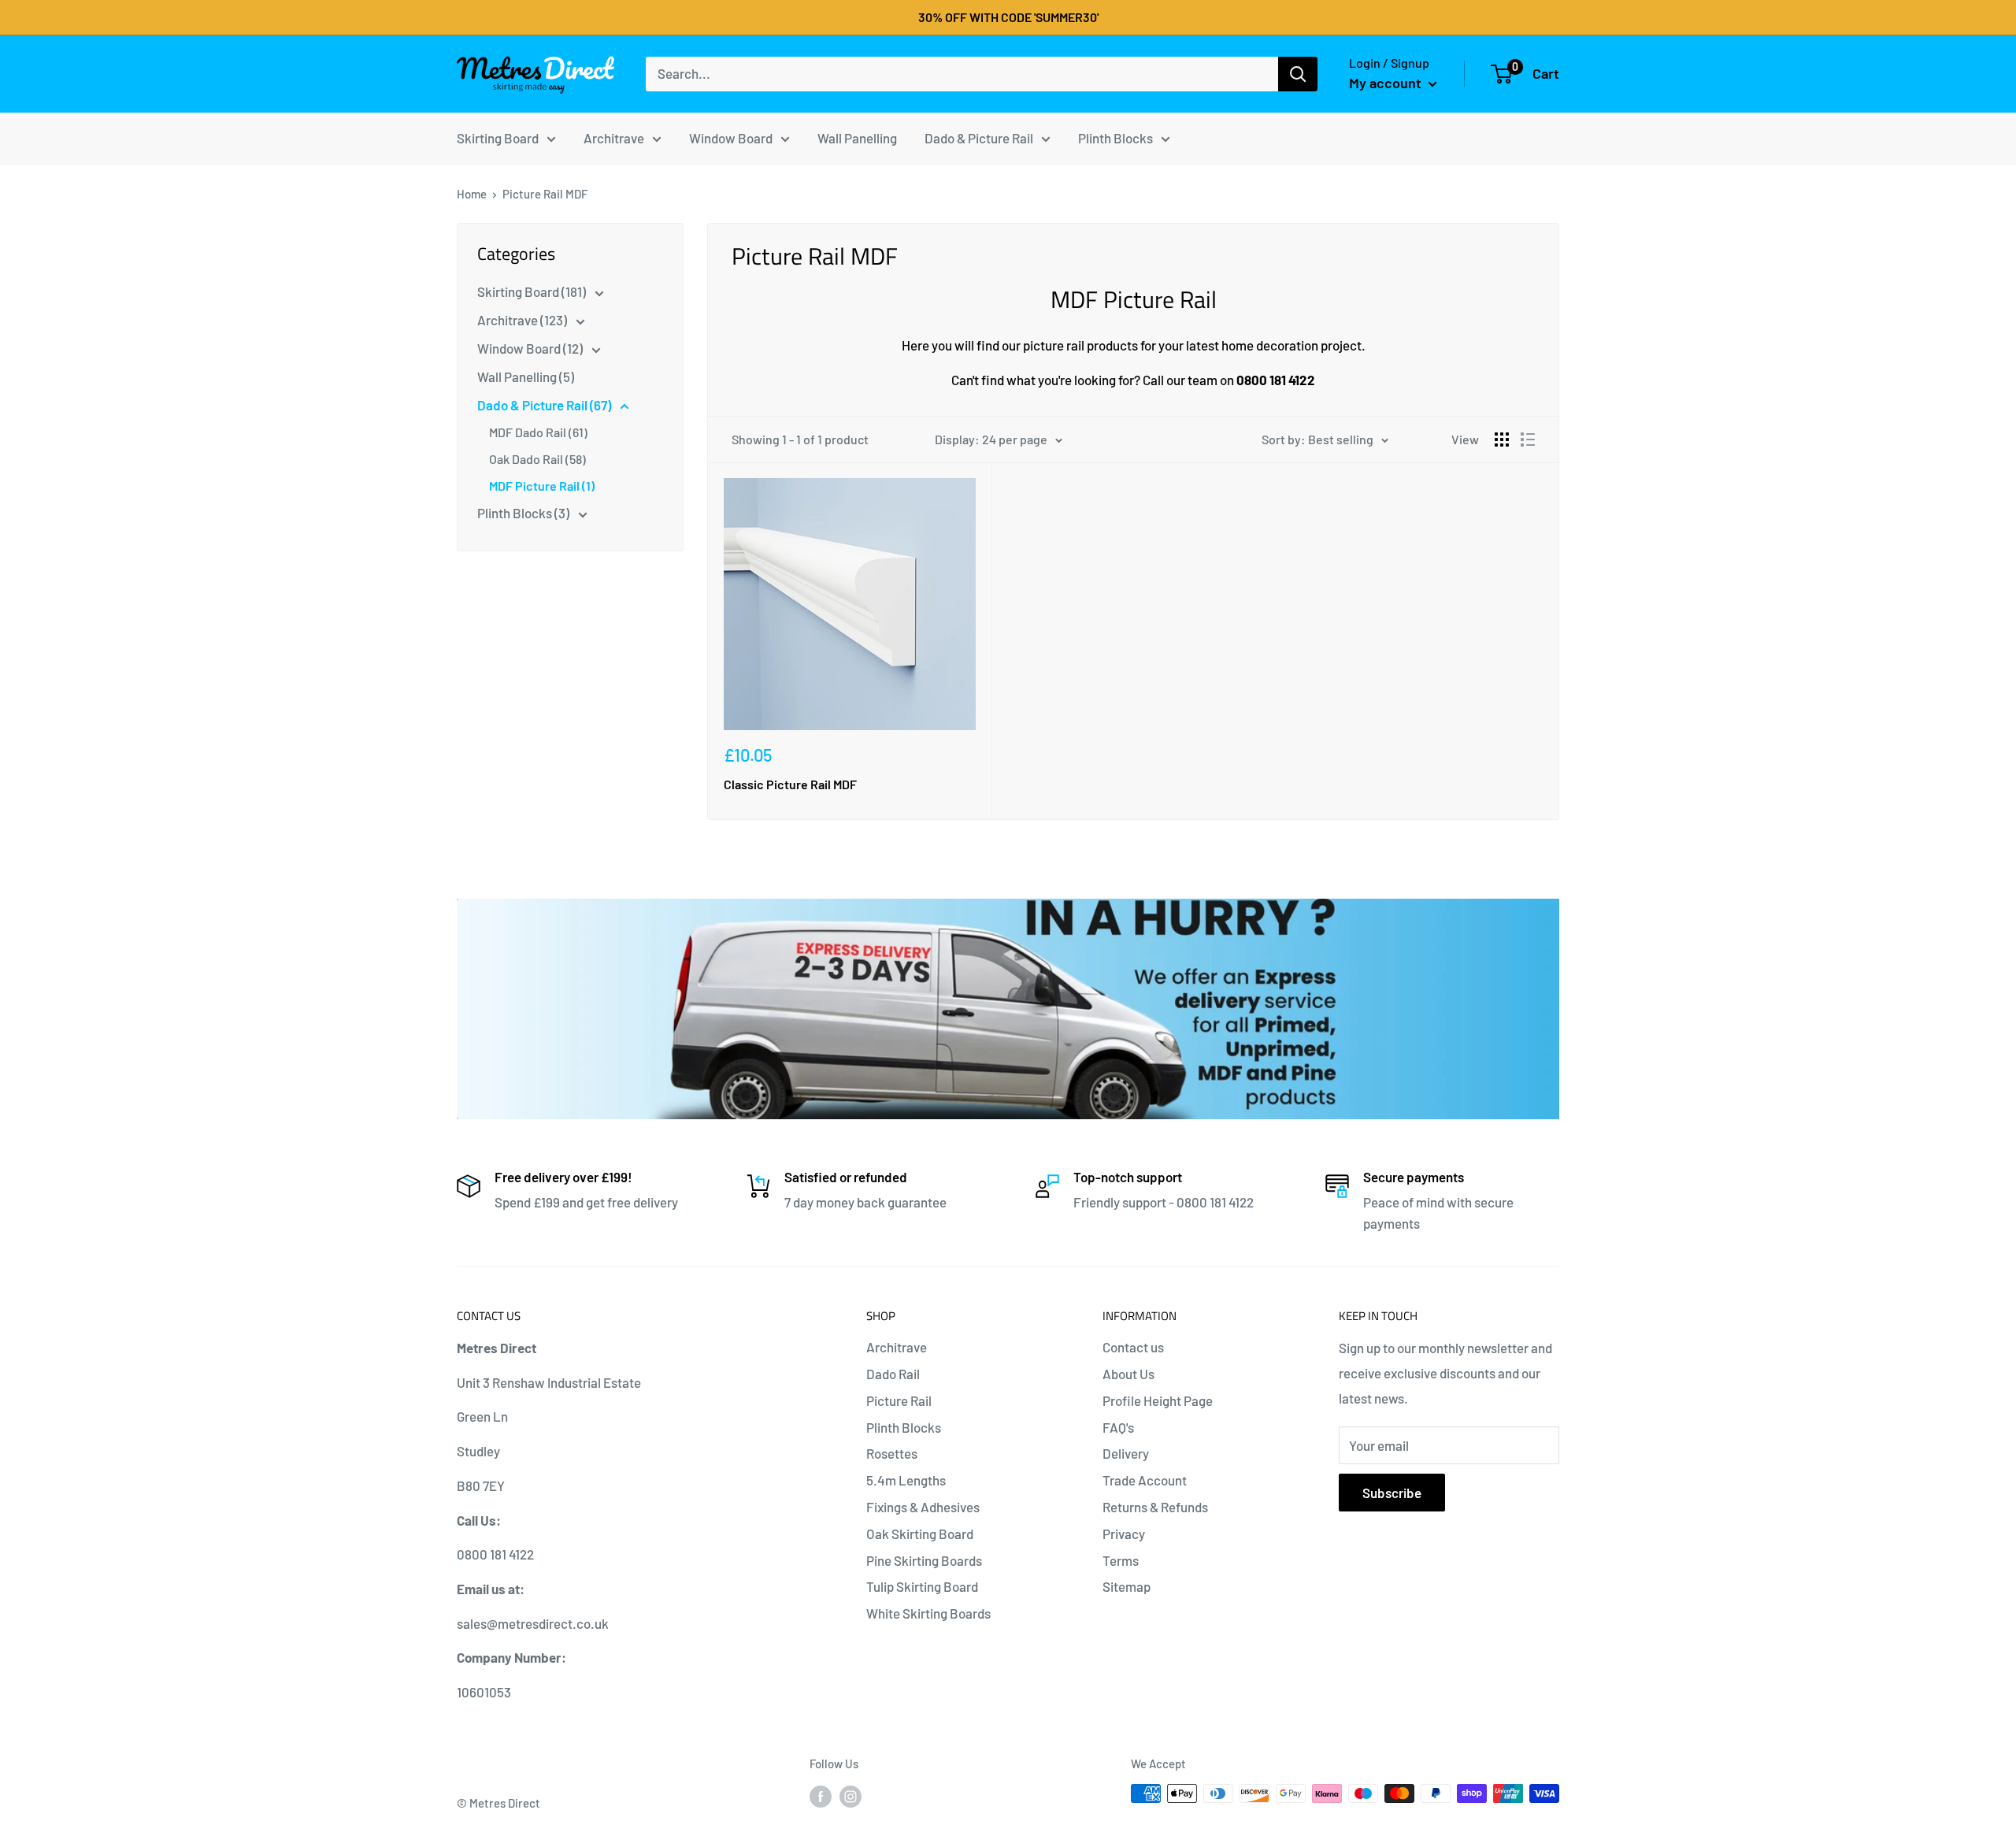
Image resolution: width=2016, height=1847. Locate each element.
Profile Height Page (1158, 1400)
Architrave (897, 1347)
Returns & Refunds (1155, 1507)
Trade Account (1145, 1480)
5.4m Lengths (906, 1480)
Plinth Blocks (904, 1427)
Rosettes (892, 1453)
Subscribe (1392, 1493)
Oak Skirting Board (920, 1534)
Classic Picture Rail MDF (790, 784)
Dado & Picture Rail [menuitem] (979, 137)
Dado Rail (893, 1374)
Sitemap (1127, 1586)
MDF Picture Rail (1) (542, 486)
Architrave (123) (523, 320)
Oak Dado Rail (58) (537, 459)
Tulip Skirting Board (922, 1586)
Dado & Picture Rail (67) (545, 405)
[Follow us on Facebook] (821, 1796)
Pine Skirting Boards (924, 1560)
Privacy (1124, 1534)
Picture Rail (899, 1400)
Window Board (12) (531, 348)
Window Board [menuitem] (731, 137)
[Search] (1298, 74)
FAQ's (1118, 1427)
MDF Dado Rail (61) (538, 432)
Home (472, 194)
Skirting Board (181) (533, 291)
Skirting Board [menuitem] (498, 137)
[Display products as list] (1528, 439)
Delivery (1126, 1453)
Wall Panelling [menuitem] (857, 137)
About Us (1128, 1374)
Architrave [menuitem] (614, 137)
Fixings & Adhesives (923, 1507)
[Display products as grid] (1502, 439)
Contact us (1133, 1347)
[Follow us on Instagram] (850, 1796)
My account (1387, 83)
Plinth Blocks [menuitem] (1115, 137)
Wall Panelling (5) (526, 376)
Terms (1121, 1560)
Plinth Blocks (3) (524, 513)
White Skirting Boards (928, 1613)
